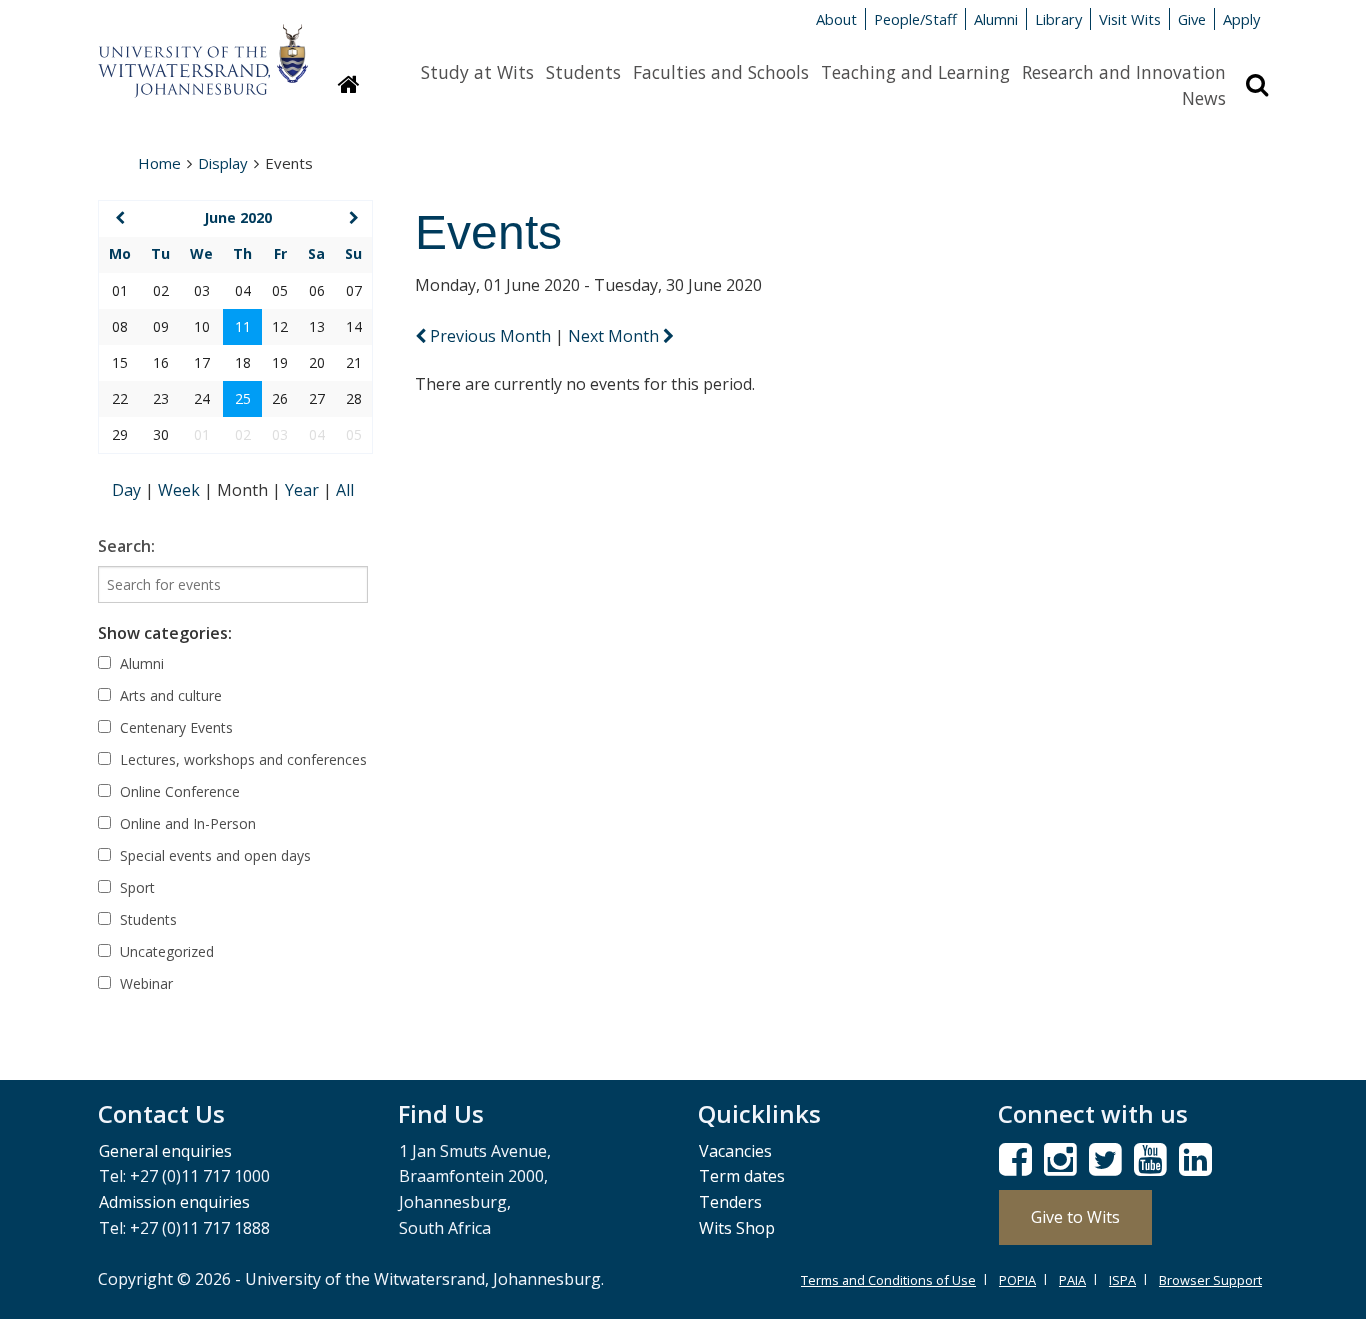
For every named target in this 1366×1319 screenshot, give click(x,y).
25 (243, 398)
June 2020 (238, 217)
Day (128, 490)
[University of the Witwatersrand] (203, 51)
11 (243, 326)
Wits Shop (737, 1228)
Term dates (742, 1176)
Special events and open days (213, 855)
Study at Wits (477, 72)
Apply (1241, 19)
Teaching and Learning (915, 72)
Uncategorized (165, 951)
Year (304, 490)
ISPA (1122, 1280)
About (836, 19)
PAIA (1072, 1280)
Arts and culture (169, 695)
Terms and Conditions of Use (888, 1280)
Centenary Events (174, 727)
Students (583, 72)
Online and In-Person (186, 823)
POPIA (1017, 1280)
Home (159, 163)
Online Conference (178, 791)
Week (181, 490)
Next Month (615, 336)
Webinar (144, 983)
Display (223, 163)
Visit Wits (1130, 19)
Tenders (730, 1202)
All (345, 490)
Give (1192, 19)
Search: (126, 546)
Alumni (996, 19)
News (1204, 98)
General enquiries (165, 1151)
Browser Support (1210, 1280)
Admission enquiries (174, 1202)
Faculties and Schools (721, 72)
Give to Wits (1075, 1217)
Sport (135, 887)
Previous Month (490, 336)
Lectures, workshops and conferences (241, 759)
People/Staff (915, 19)
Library (1058, 19)
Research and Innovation (1124, 72)
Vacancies (735, 1151)
